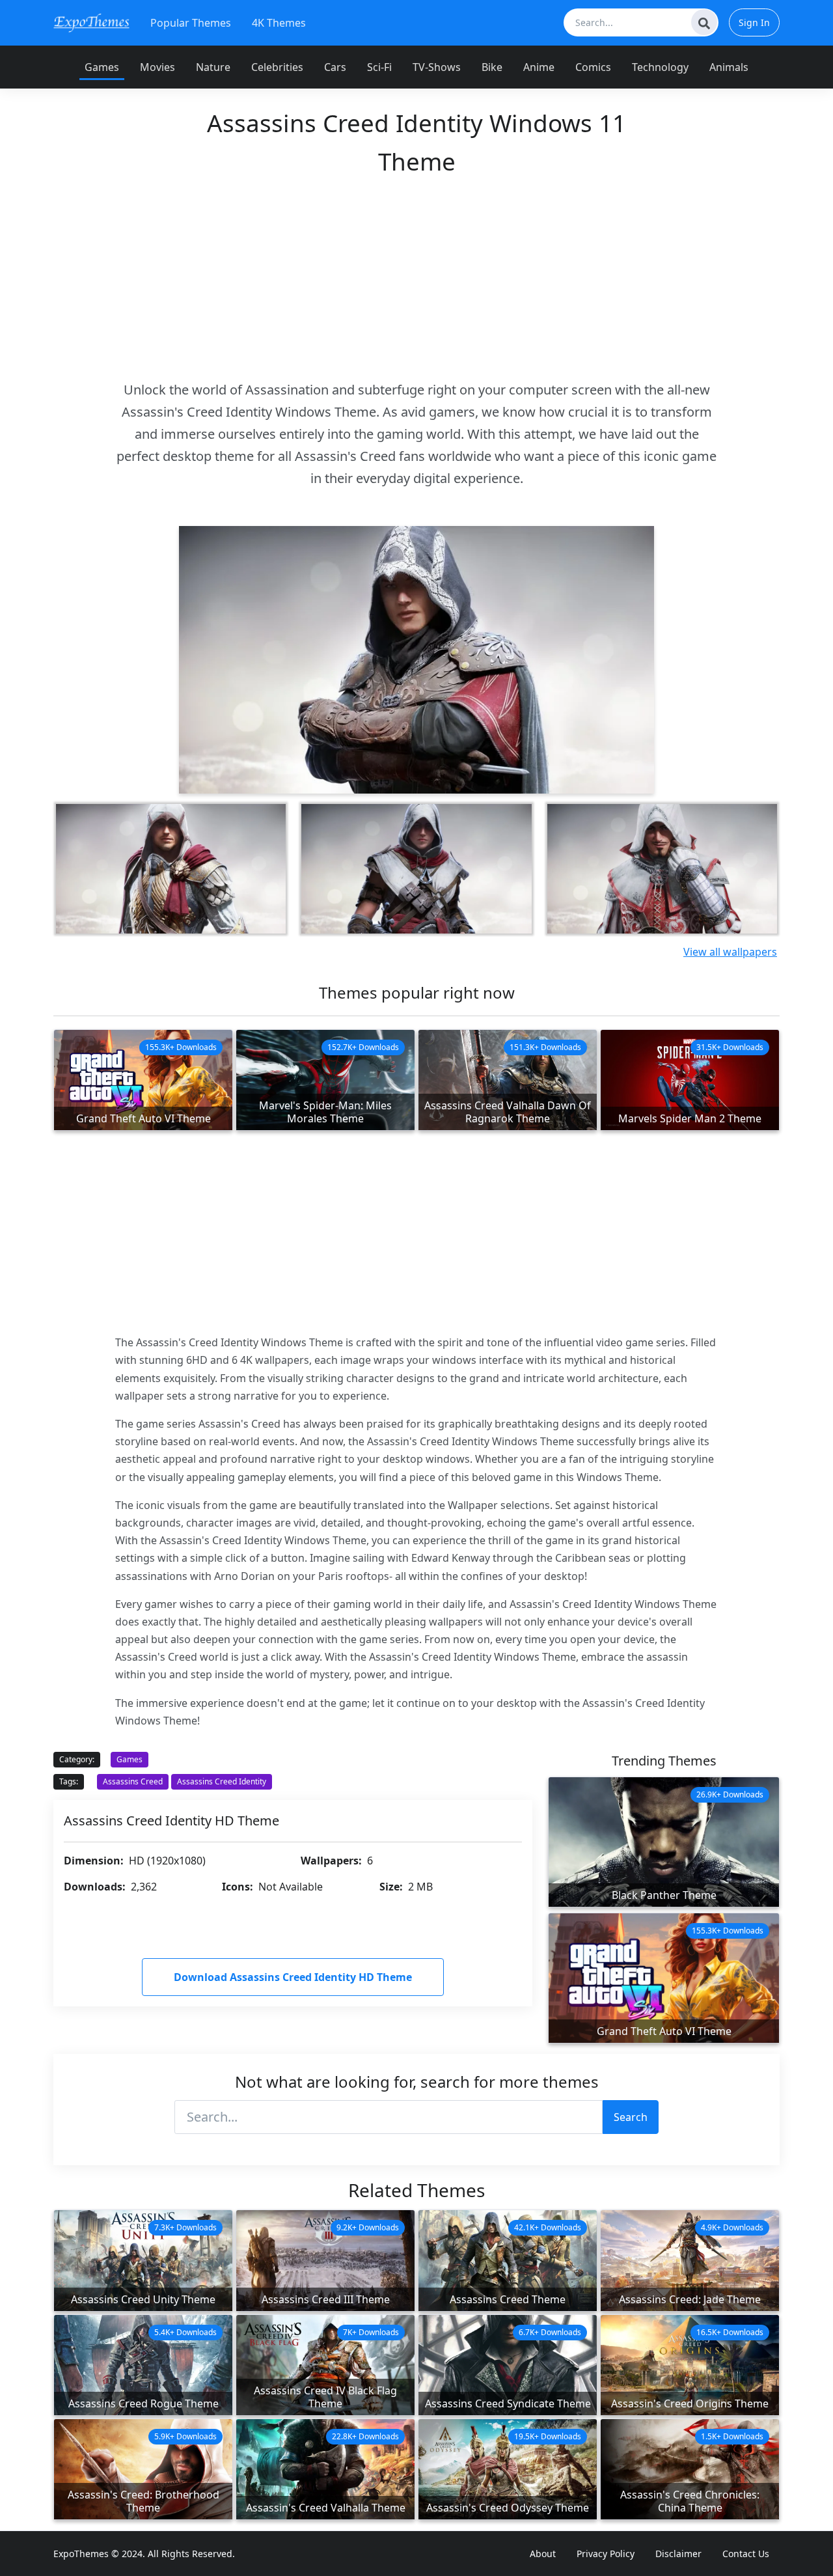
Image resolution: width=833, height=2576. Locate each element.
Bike (492, 67)
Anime (539, 67)
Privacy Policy (606, 2554)
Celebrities (277, 67)
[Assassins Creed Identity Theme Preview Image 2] (171, 869)
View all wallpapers (730, 952)
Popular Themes (191, 23)
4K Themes (279, 23)
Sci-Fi (379, 67)
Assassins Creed (133, 1781)
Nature (213, 67)
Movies (157, 67)
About (543, 2554)
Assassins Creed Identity (222, 1781)
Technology (660, 67)
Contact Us (746, 2554)
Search (631, 2117)
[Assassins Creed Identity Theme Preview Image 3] (416, 869)
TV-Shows (437, 67)
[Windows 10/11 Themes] (91, 22)
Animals (729, 67)
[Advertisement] (416, 277)
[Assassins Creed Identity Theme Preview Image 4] (662, 869)
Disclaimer (678, 2554)
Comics (593, 67)
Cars (335, 67)
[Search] (704, 22)
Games (102, 67)
